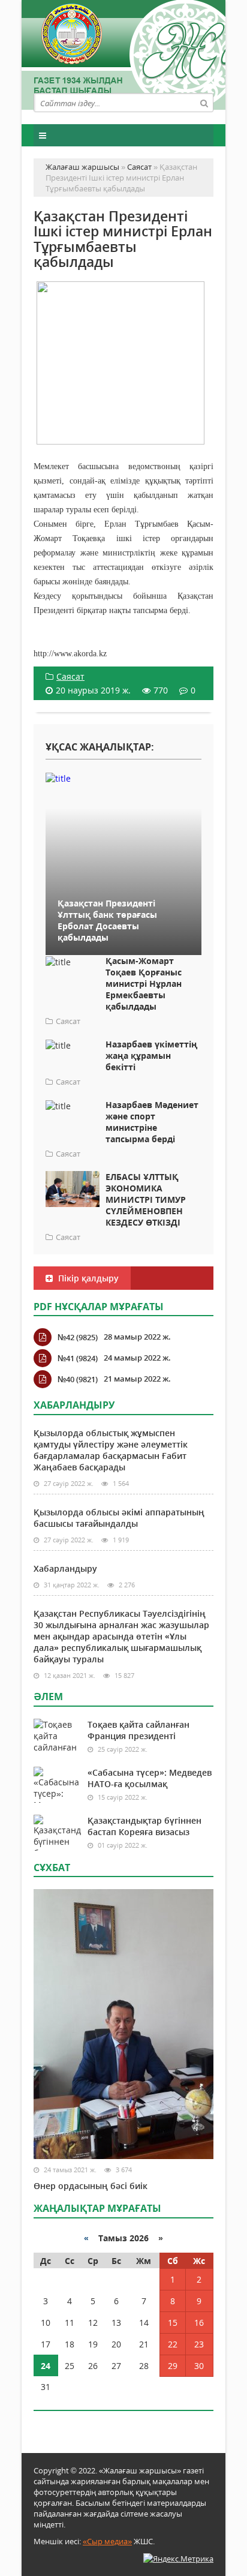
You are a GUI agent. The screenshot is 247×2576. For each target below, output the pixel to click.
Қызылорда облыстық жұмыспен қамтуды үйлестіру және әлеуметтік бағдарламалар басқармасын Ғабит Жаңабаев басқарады (111, 1450)
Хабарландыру (65, 1568)
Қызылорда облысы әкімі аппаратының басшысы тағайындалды (119, 1518)
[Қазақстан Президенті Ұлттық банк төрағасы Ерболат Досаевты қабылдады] (123, 778)
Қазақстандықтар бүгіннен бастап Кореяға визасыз (144, 1826)
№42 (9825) (78, 1337)
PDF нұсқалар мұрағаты (99, 1307)
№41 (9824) (78, 1358)
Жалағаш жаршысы (123, 52)
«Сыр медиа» (107, 2541)
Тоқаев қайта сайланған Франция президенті (138, 1730)
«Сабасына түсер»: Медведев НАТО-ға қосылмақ (150, 1778)
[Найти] (204, 103)
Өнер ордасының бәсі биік (91, 2186)
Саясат (70, 676)
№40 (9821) (78, 1379)
